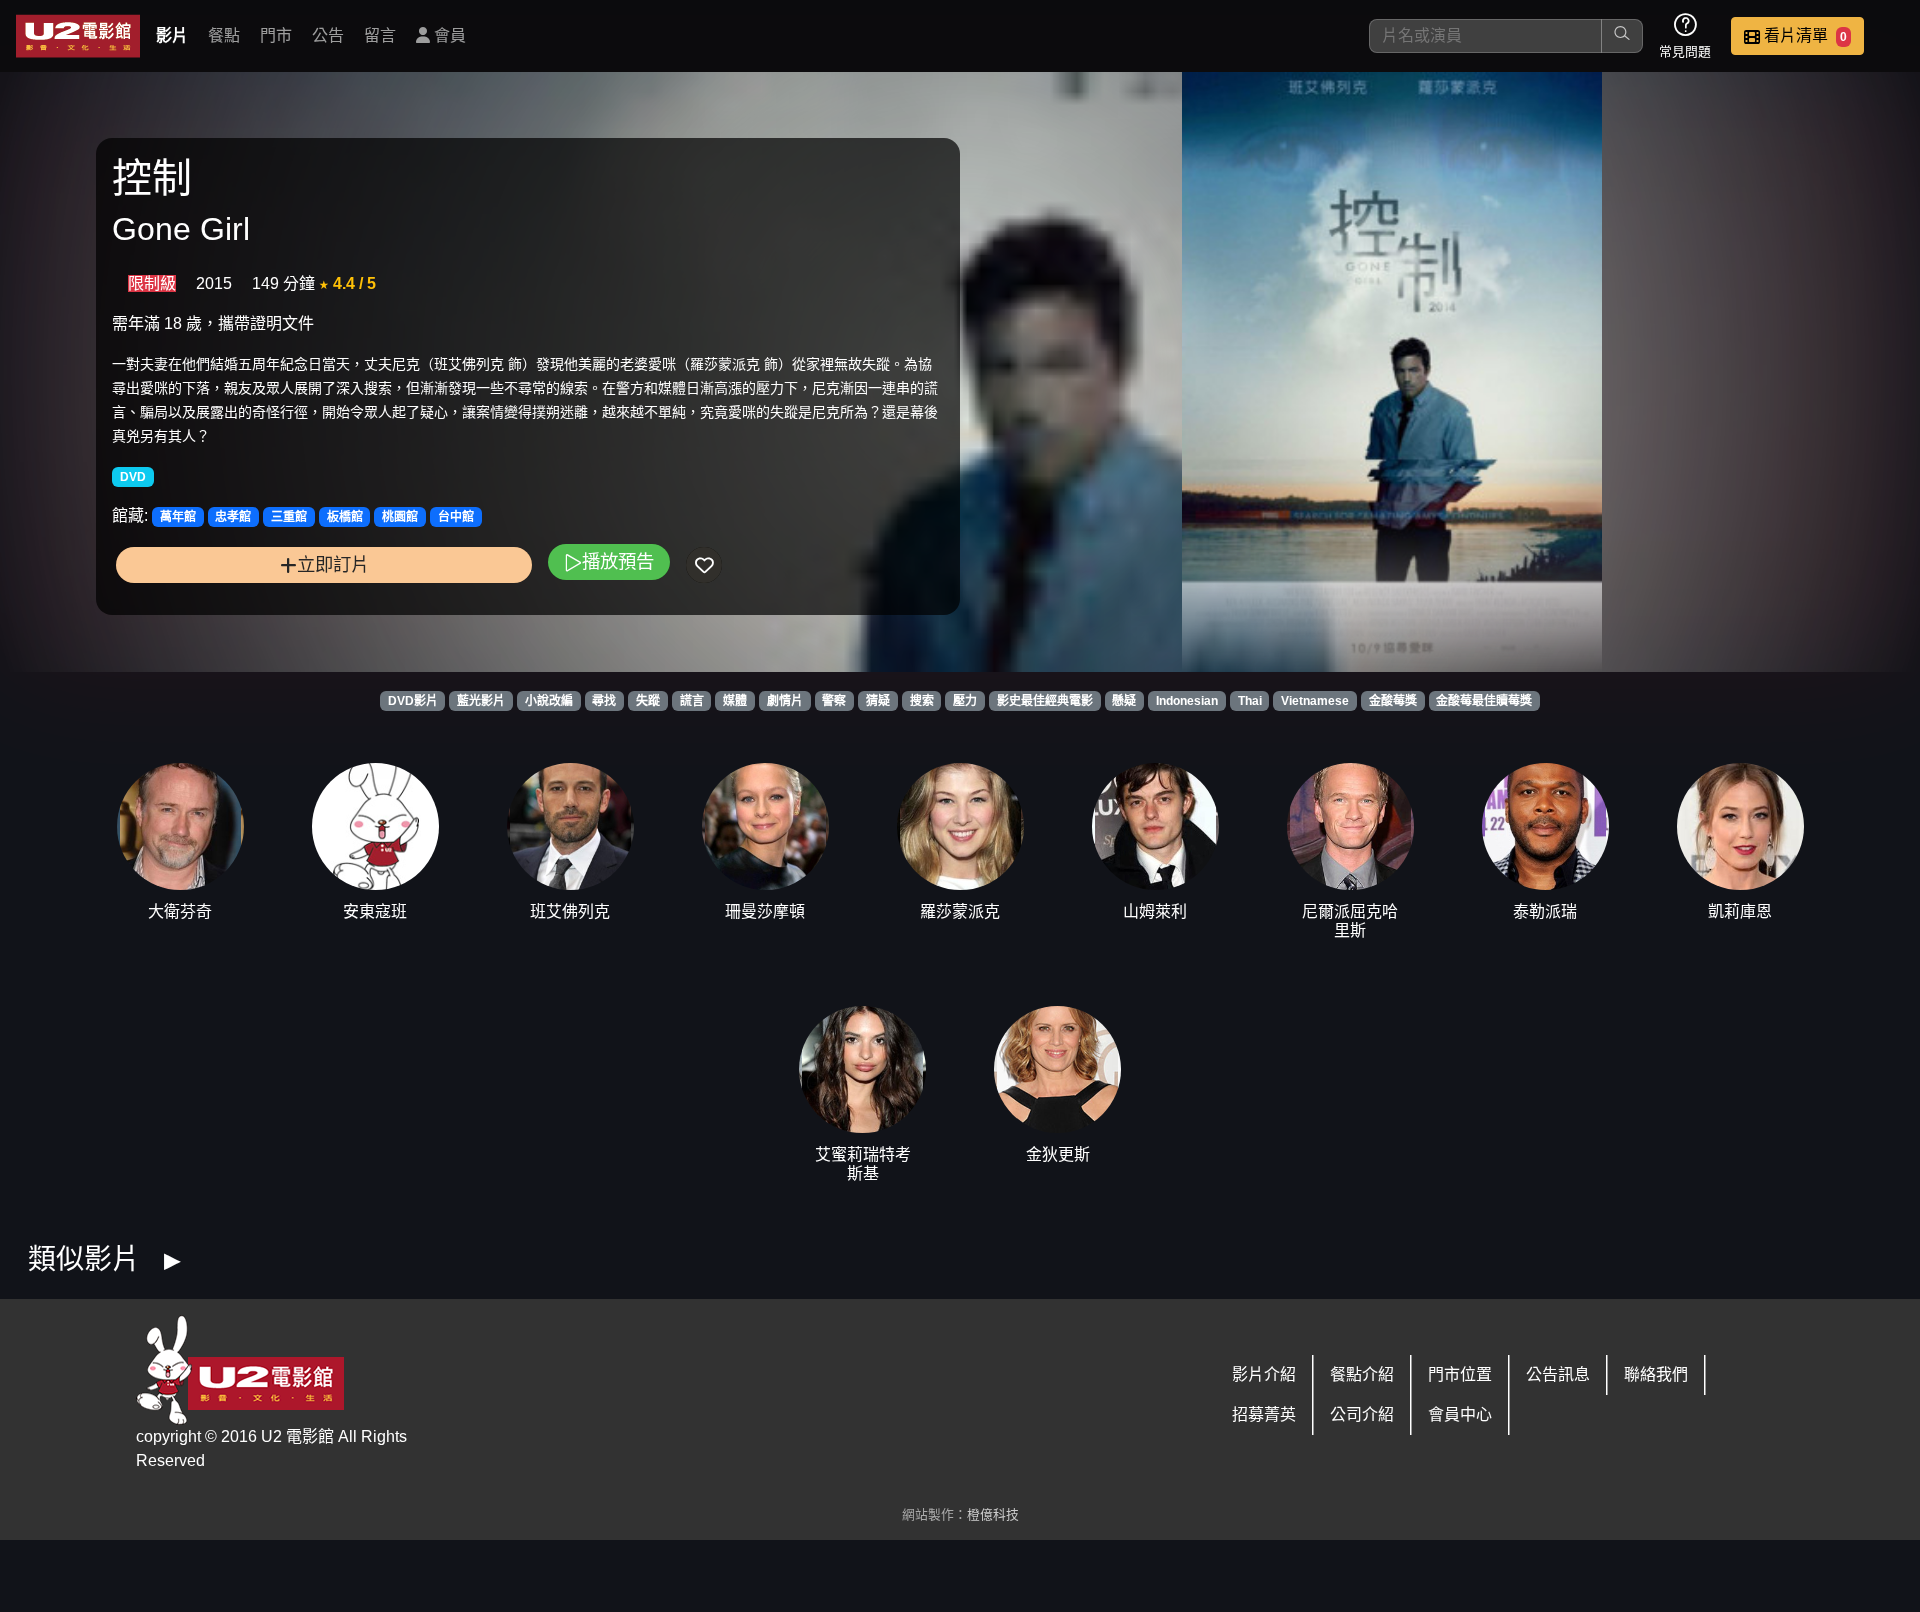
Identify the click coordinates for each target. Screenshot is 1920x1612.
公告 (328, 35)
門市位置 (1460, 1374)
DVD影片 (413, 701)
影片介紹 (1264, 1374)
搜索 (922, 701)
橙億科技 (993, 1514)
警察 (834, 701)
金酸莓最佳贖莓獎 (1484, 701)
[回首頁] (78, 36)
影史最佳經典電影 (1045, 701)
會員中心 (1460, 1414)
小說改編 (549, 701)
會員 (448, 35)
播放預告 (618, 561)
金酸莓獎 (1393, 701)
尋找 (604, 701)
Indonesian (1187, 701)
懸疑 (1124, 701)
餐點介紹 (1362, 1374)
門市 (276, 35)
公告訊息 (1558, 1374)
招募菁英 (1264, 1414)
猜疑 (878, 701)
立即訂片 (333, 564)
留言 (380, 35)
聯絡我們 (1656, 1374)
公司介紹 (1362, 1414)
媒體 (735, 701)
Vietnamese (1315, 701)
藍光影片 (481, 701)
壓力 (965, 701)
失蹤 (648, 701)
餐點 (224, 35)
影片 (172, 35)
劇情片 (785, 701)
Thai (1250, 701)
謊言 (692, 701)
